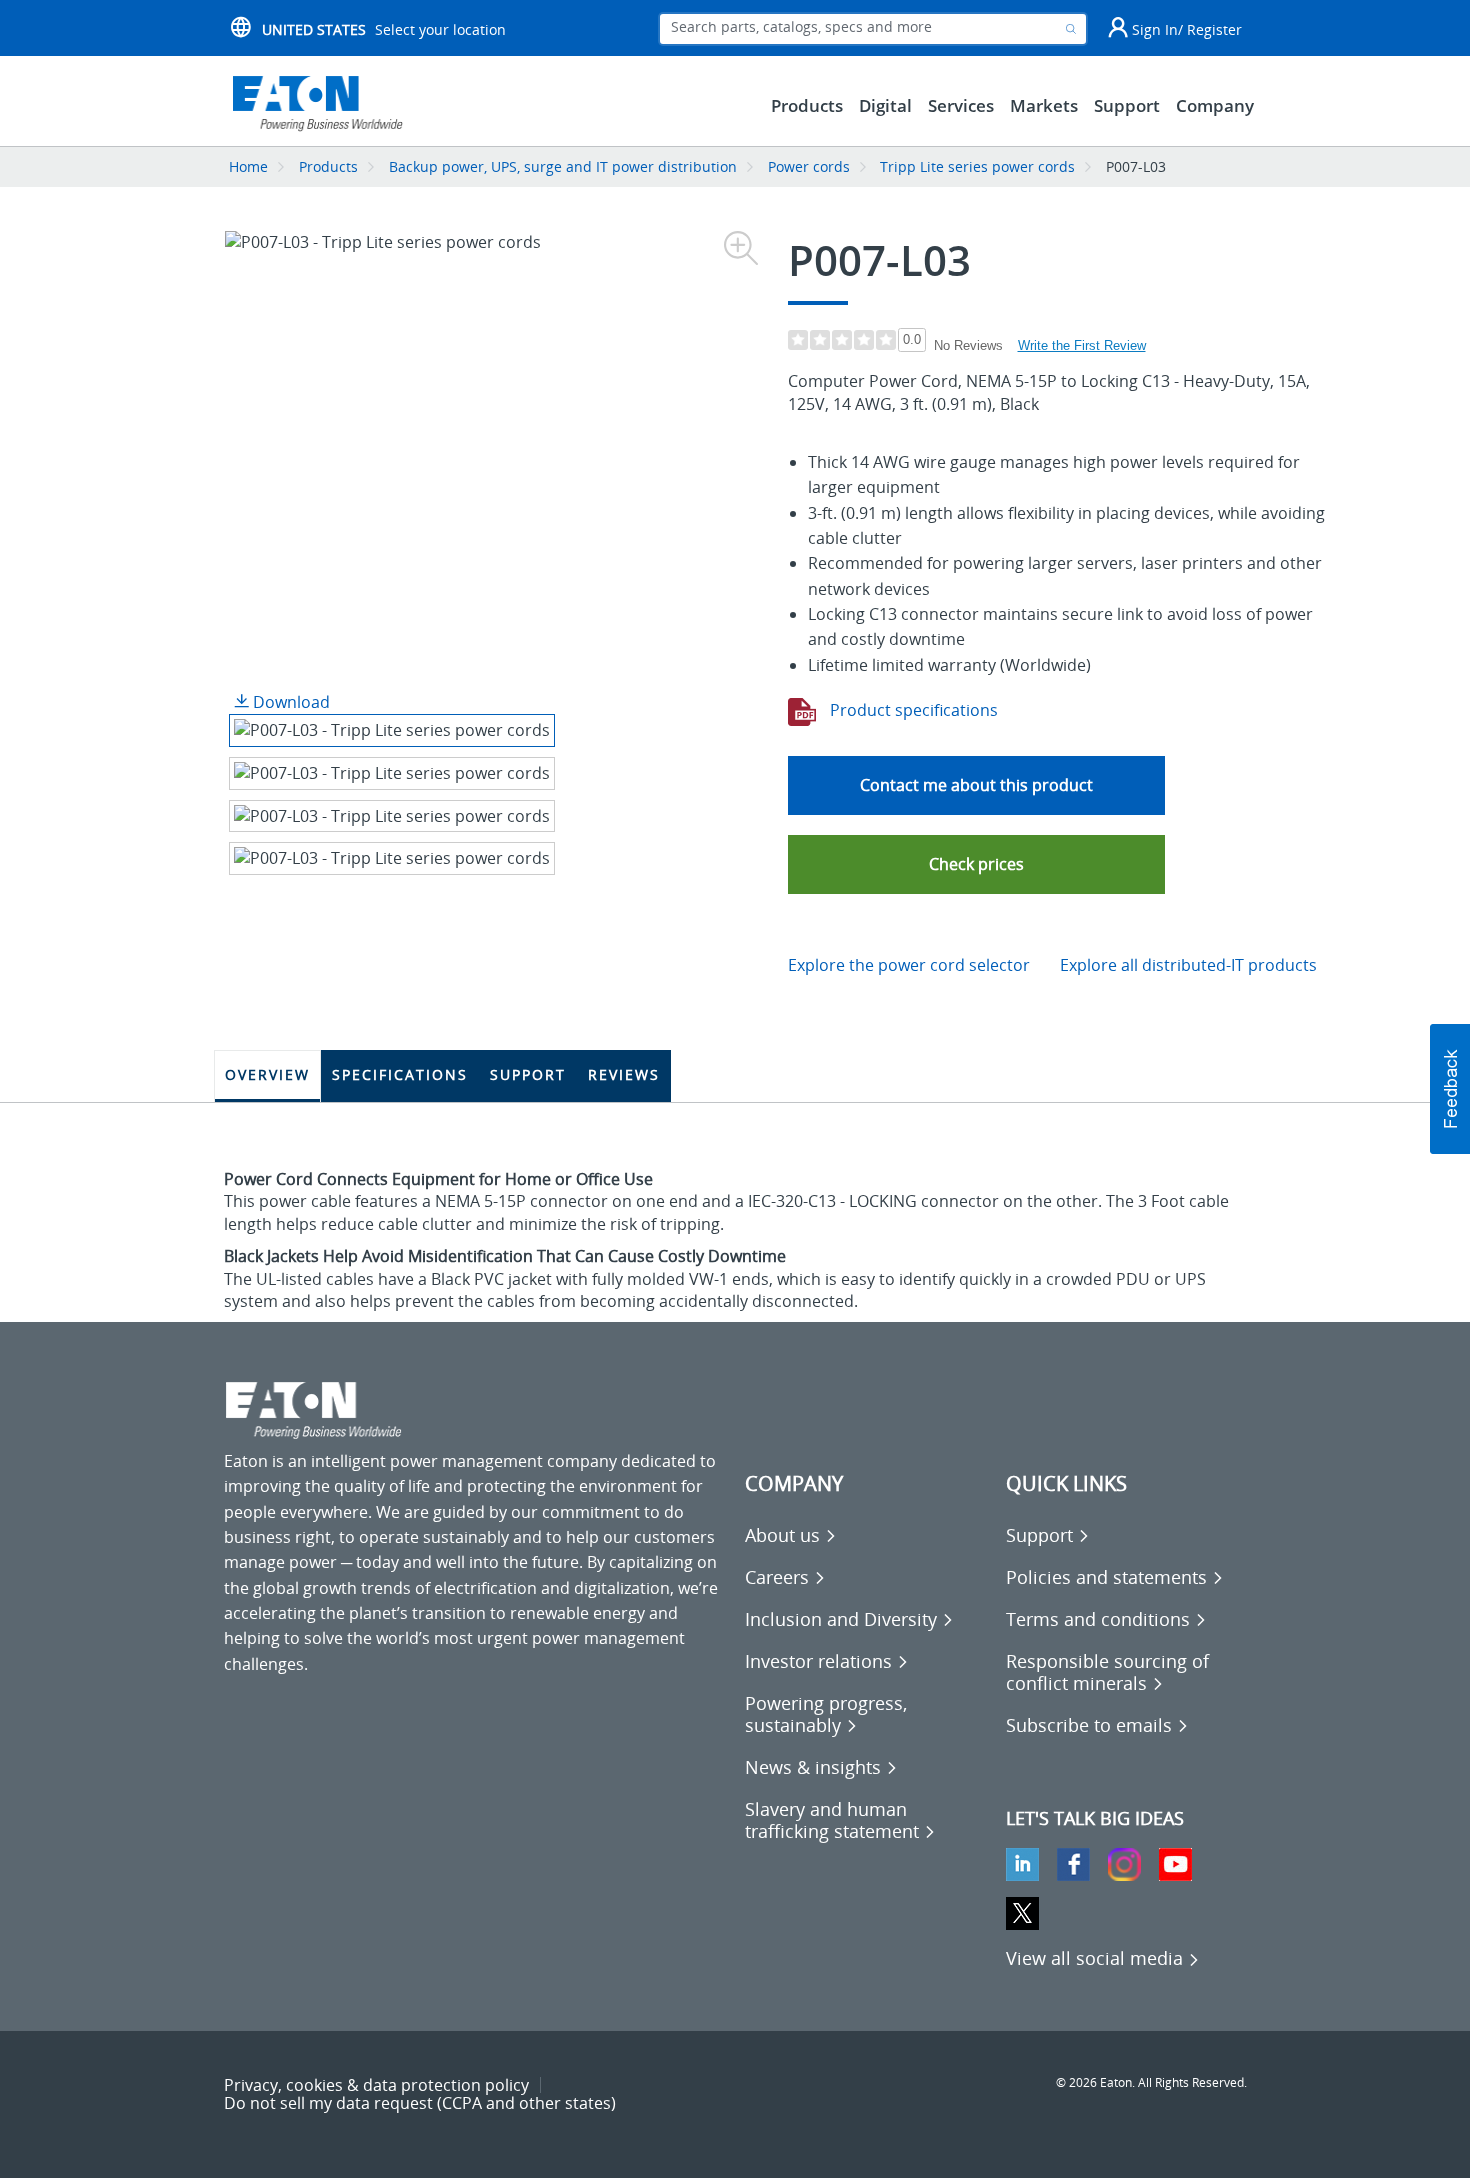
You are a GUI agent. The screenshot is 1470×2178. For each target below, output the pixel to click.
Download (289, 702)
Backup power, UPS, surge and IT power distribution (563, 166)
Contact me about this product (976, 785)
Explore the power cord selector (909, 965)
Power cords (809, 166)
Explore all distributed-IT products (1188, 965)
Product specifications (912, 710)
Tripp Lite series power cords (977, 166)
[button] (976, 864)
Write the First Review (1082, 345)
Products (328, 166)
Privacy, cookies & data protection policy (376, 2085)
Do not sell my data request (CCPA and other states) (420, 2103)
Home (248, 166)
